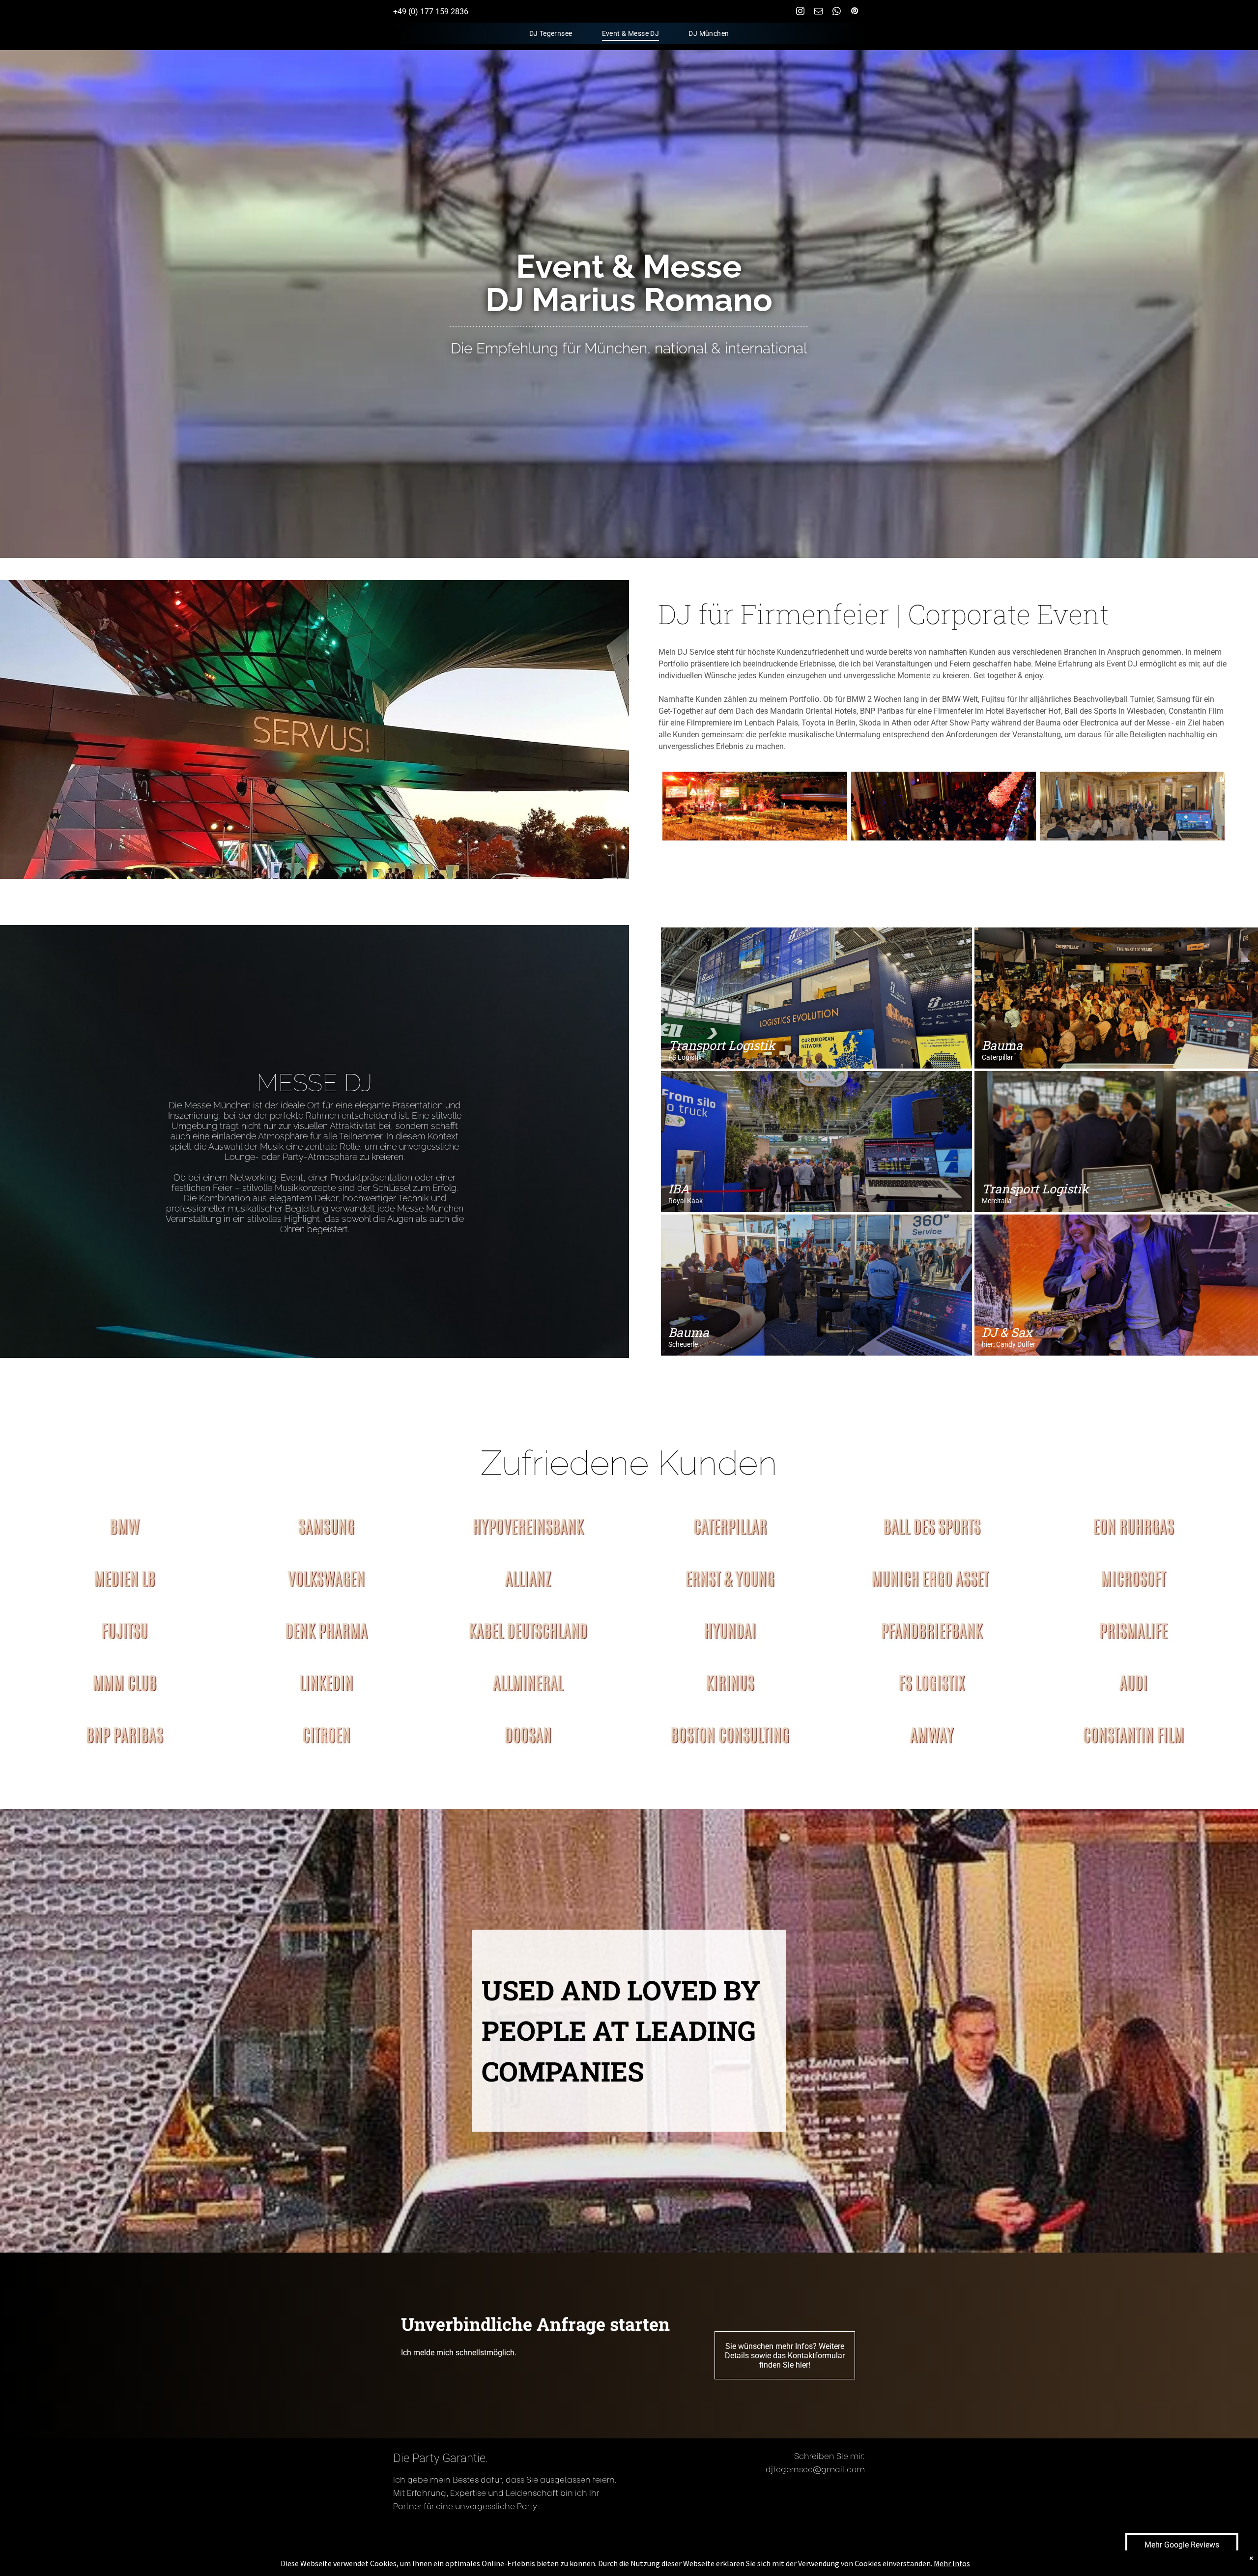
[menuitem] (551, 34)
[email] (818, 12)
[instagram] (800, 12)
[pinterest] (855, 12)
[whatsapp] (837, 12)
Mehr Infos (952, 2563)
